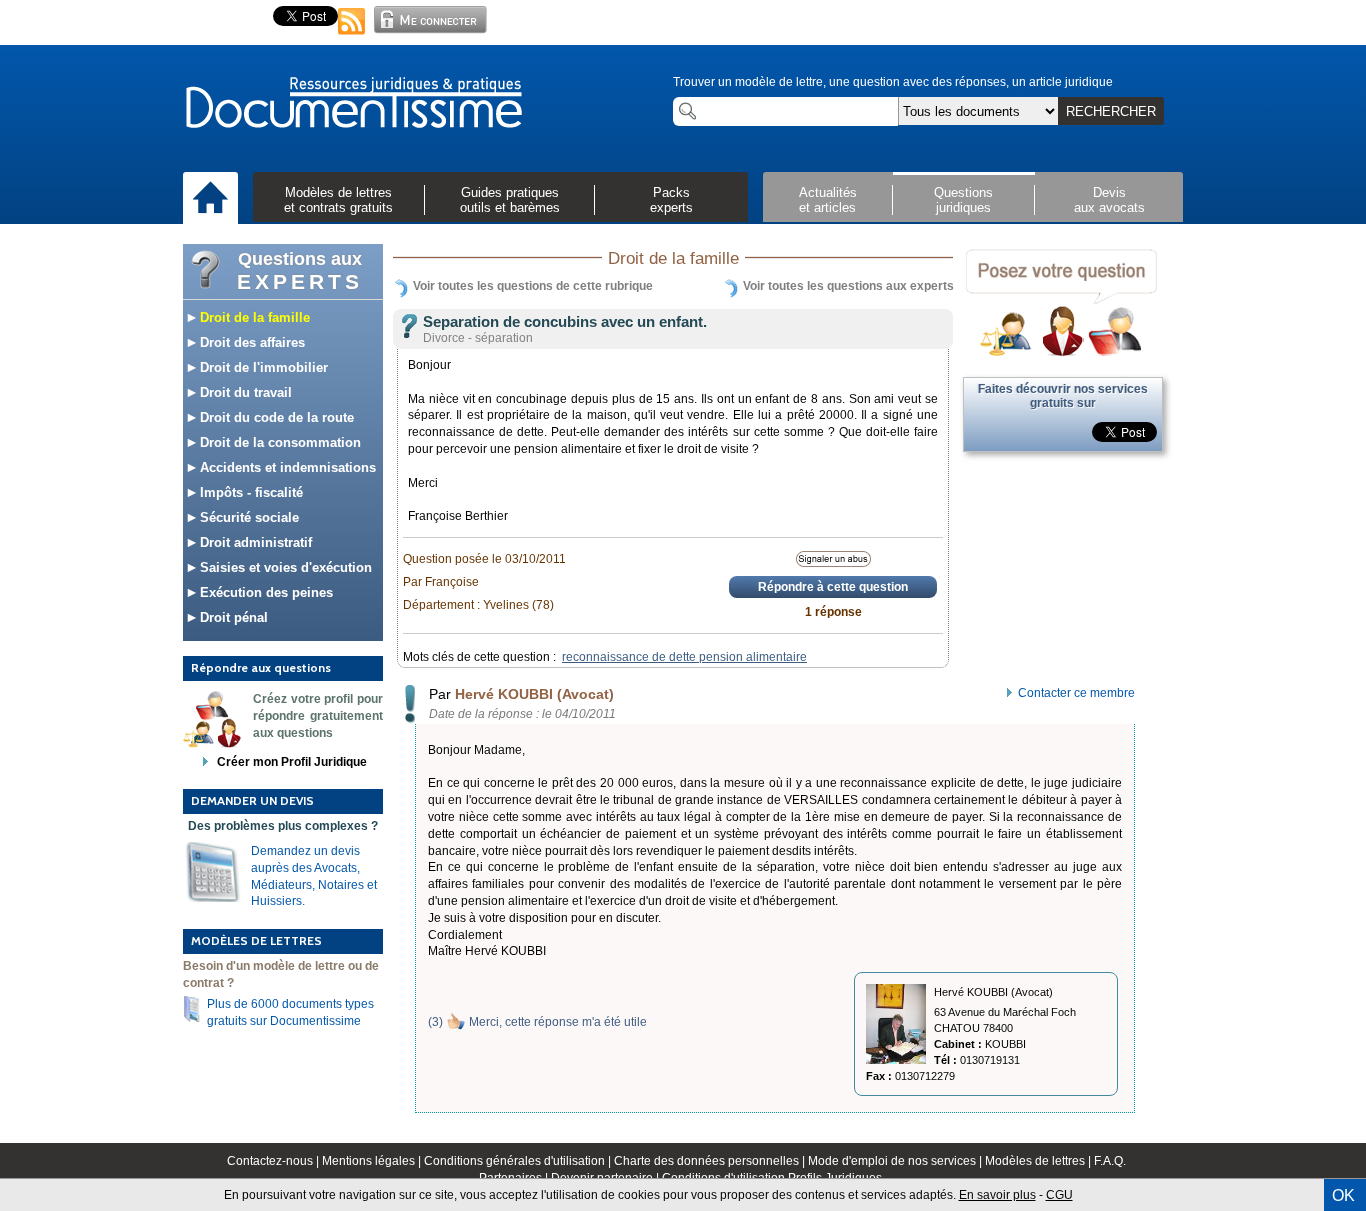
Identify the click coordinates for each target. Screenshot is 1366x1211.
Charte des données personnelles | (711, 1161)
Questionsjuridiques (963, 200)
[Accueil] (210, 199)
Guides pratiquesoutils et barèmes (510, 200)
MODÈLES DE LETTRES (256, 940)
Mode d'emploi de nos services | (896, 1161)
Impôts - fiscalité (249, 492)
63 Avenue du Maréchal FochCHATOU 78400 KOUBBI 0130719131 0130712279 (971, 1044)
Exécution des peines (264, 592)
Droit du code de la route (275, 417)
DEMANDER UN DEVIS (252, 800)
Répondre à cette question (833, 587)
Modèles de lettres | (1039, 1161)
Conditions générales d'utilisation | (519, 1161)
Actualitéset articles (828, 200)
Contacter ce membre (1076, 693)
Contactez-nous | (274, 1161)
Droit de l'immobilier (262, 367)
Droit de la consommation (278, 442)
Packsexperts (671, 200)
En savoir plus (997, 1195)
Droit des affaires (250, 342)
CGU (1059, 1195)
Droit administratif (254, 542)
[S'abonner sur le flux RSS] (352, 36)
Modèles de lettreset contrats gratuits (338, 200)
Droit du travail (244, 392)
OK (1343, 1195)
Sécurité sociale (247, 517)
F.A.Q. (1110, 1161)
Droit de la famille (253, 317)
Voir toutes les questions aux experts (848, 286)
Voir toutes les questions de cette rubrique (533, 286)
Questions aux (300, 271)
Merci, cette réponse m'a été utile (558, 1022)
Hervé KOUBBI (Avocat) (534, 694)
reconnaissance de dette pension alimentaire (684, 657)
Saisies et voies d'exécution (284, 567)
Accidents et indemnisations (286, 467)
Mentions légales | (373, 1161)
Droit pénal (232, 617)
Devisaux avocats (1109, 200)
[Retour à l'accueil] (353, 104)
